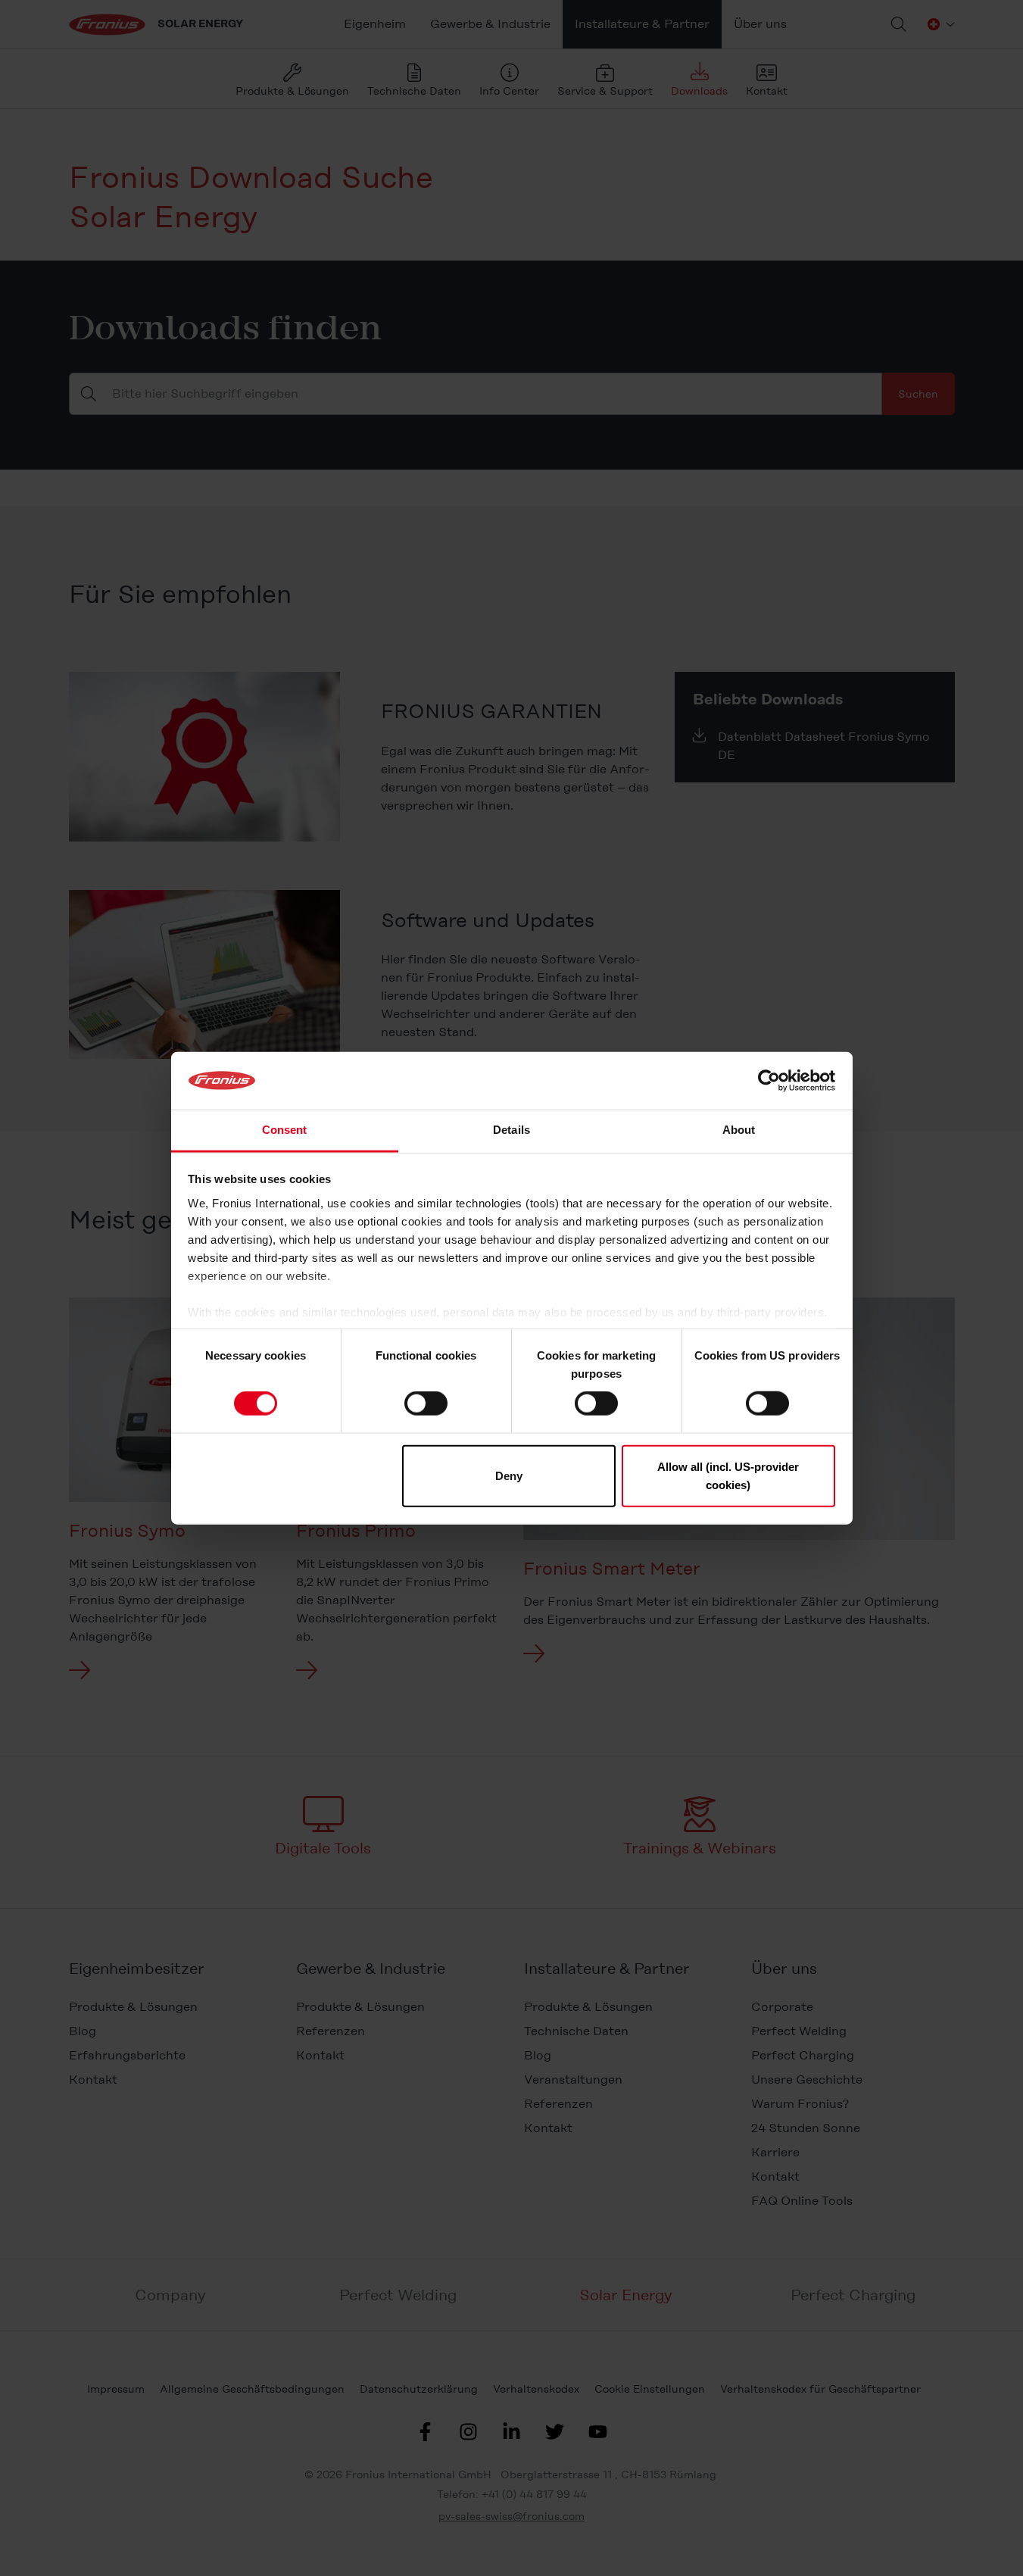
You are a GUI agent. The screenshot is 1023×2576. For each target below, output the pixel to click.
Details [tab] (511, 1130)
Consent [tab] (285, 1130)
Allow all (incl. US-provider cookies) (728, 1475)
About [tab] (739, 1130)
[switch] (426, 1404)
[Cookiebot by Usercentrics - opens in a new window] (769, 1081)
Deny (509, 1475)
